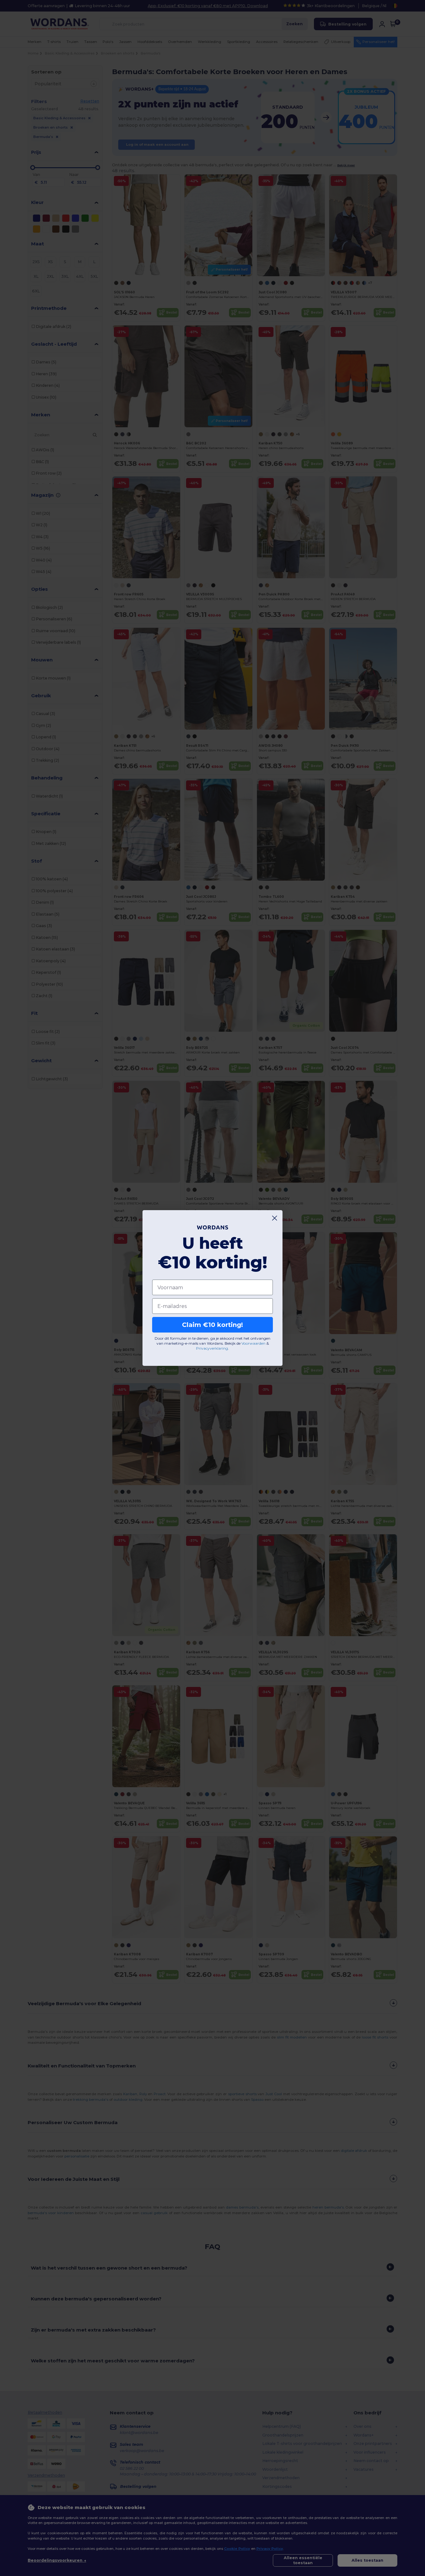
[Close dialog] (275, 1218)
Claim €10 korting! (213, 1325)
